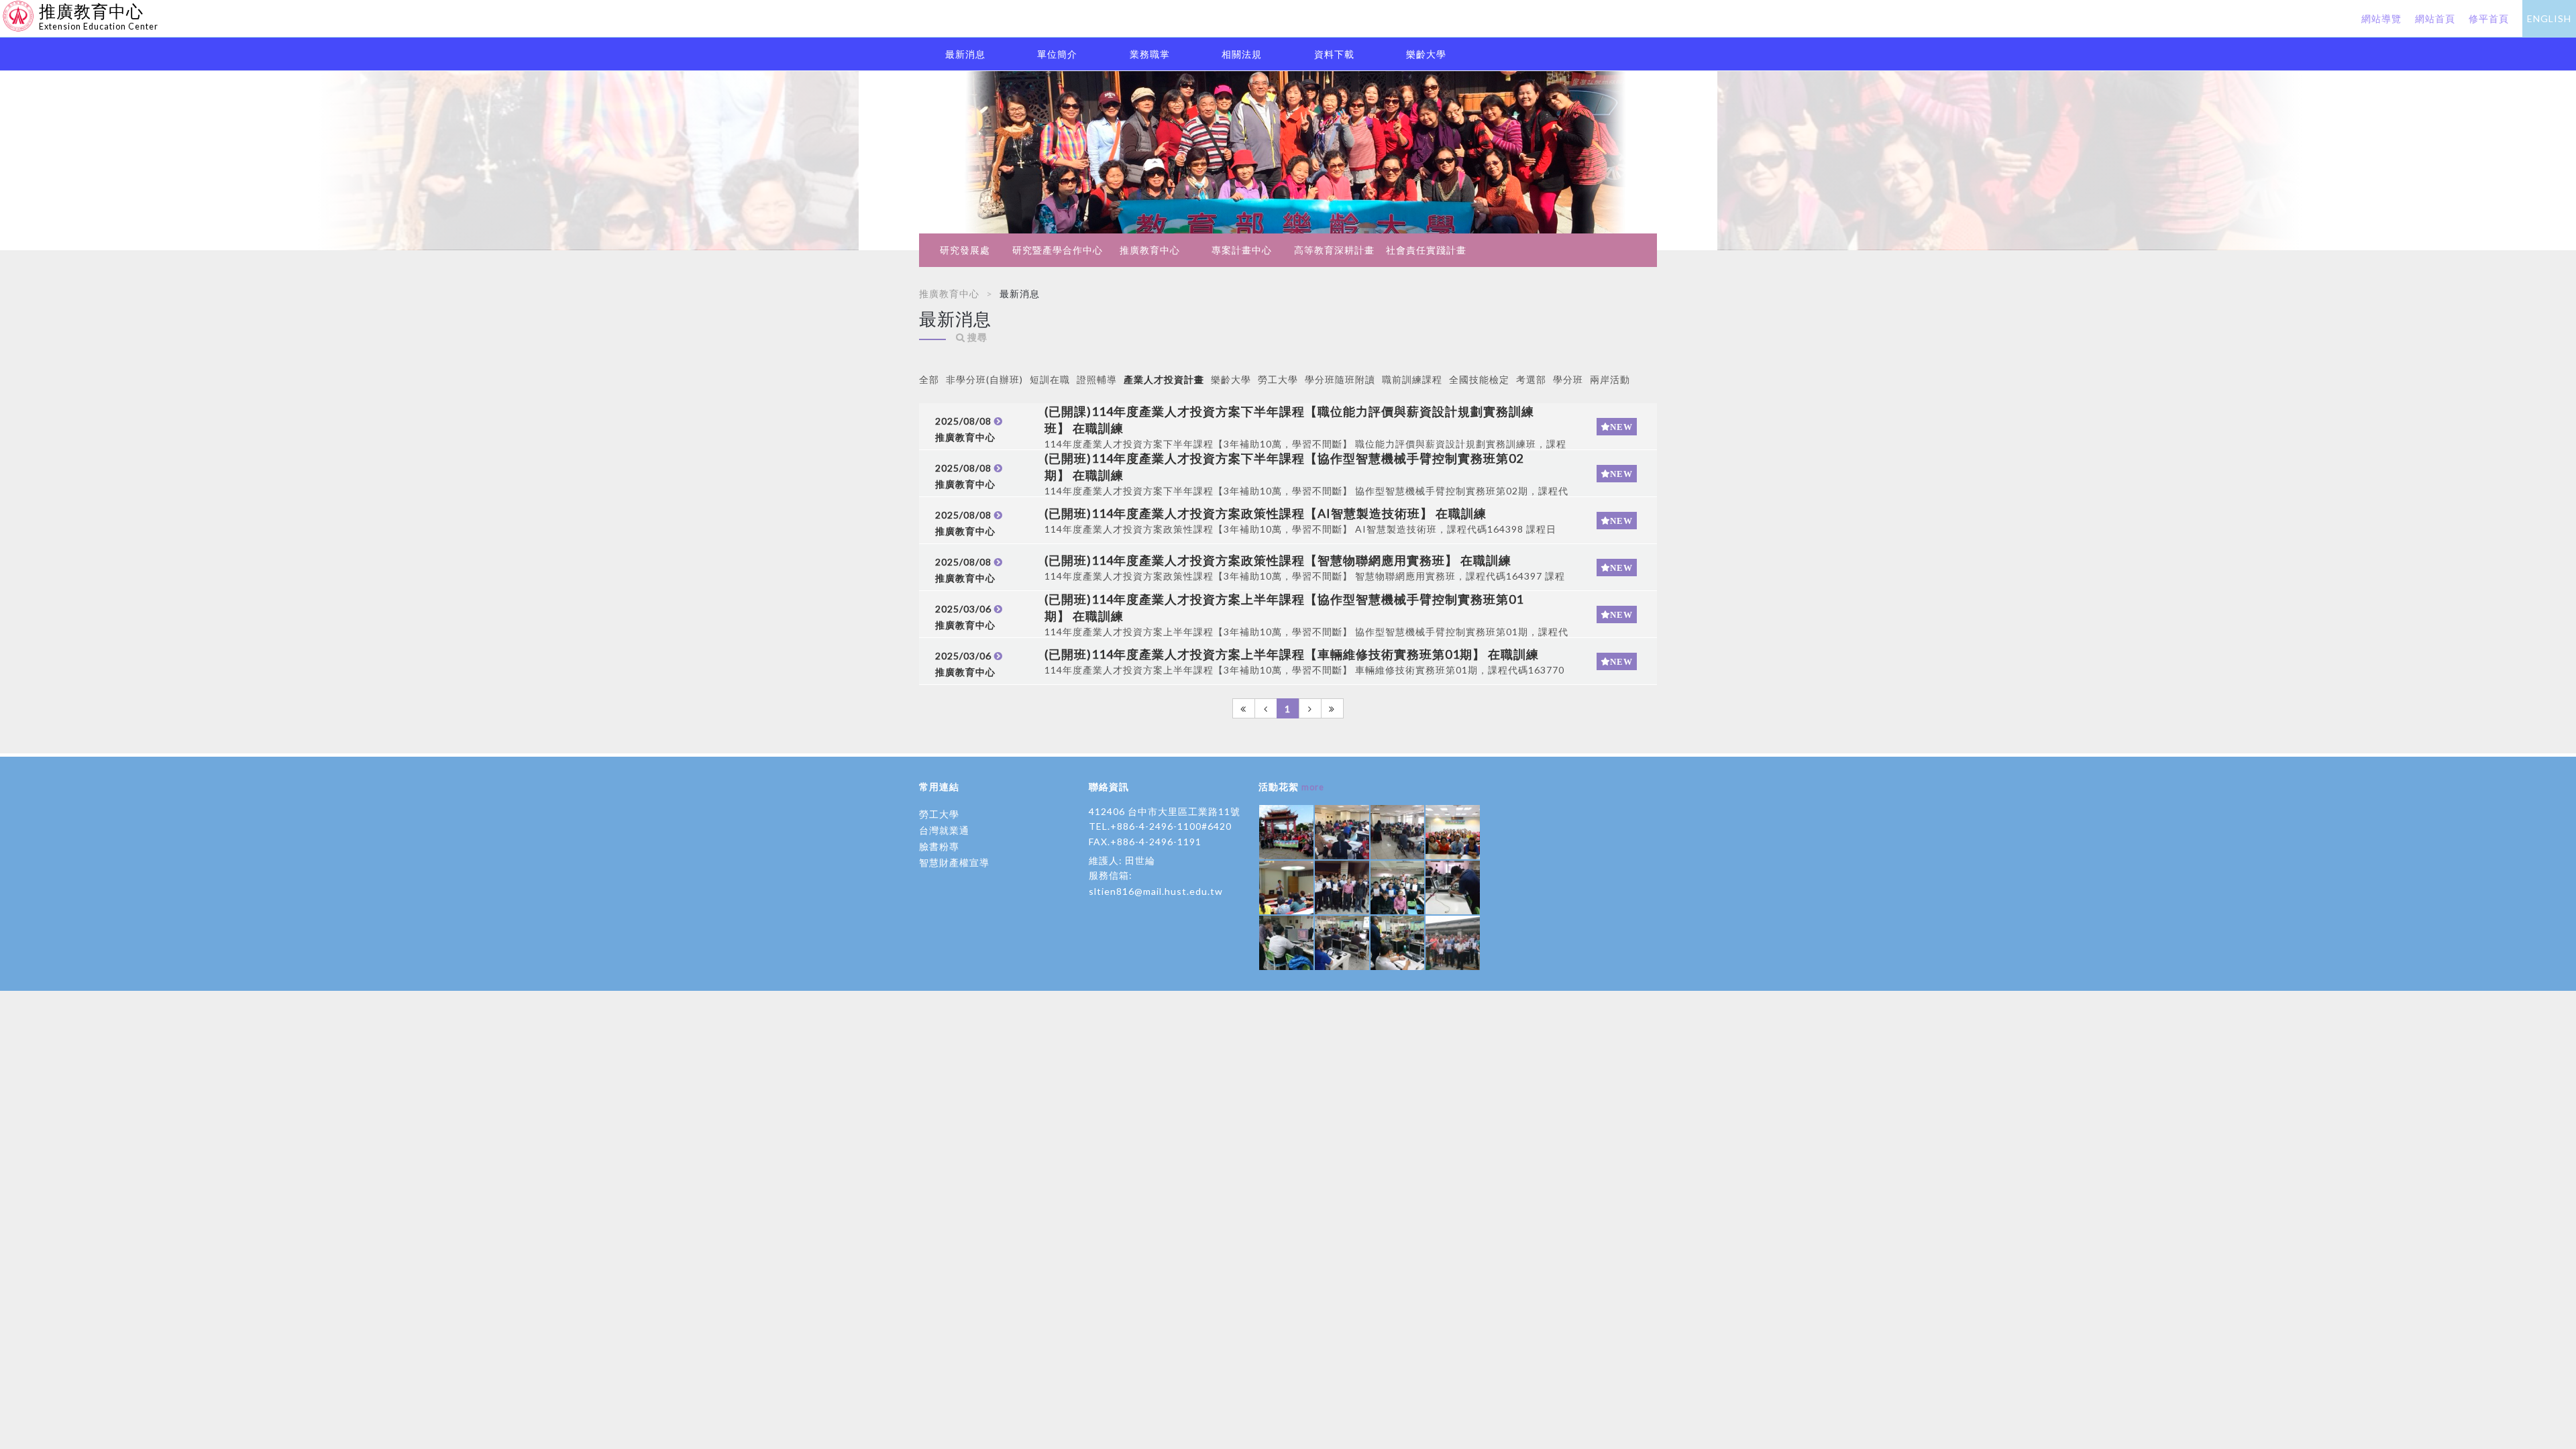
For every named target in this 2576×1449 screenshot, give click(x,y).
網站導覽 (2381, 18)
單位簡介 (1057, 54)
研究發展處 (965, 250)
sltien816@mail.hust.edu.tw (1156, 891)
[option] (1288, 161)
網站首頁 (2435, 18)
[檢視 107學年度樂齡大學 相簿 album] (1342, 832)
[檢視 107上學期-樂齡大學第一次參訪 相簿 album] (1286, 832)
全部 (929, 379)
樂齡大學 (1426, 54)
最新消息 (965, 54)
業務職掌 (1150, 54)
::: (5, 10)
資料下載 (1334, 54)
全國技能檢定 (1479, 379)
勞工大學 (1278, 379)
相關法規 (1242, 54)
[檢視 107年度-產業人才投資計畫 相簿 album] (1342, 888)
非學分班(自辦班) (984, 379)
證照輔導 (1097, 379)
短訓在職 (1050, 379)
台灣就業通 (944, 830)
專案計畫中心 (1242, 250)
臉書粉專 (939, 846)
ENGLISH (2549, 18)
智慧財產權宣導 (954, 862)
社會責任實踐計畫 (1426, 250)
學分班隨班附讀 (1340, 379)
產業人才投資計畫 (1164, 379)
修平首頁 (2489, 18)
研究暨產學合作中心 (1058, 250)
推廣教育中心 (1150, 250)
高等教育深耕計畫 (1334, 250)
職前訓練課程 (1412, 379)
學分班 (1568, 379)
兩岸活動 (1610, 379)
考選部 (1531, 379)
